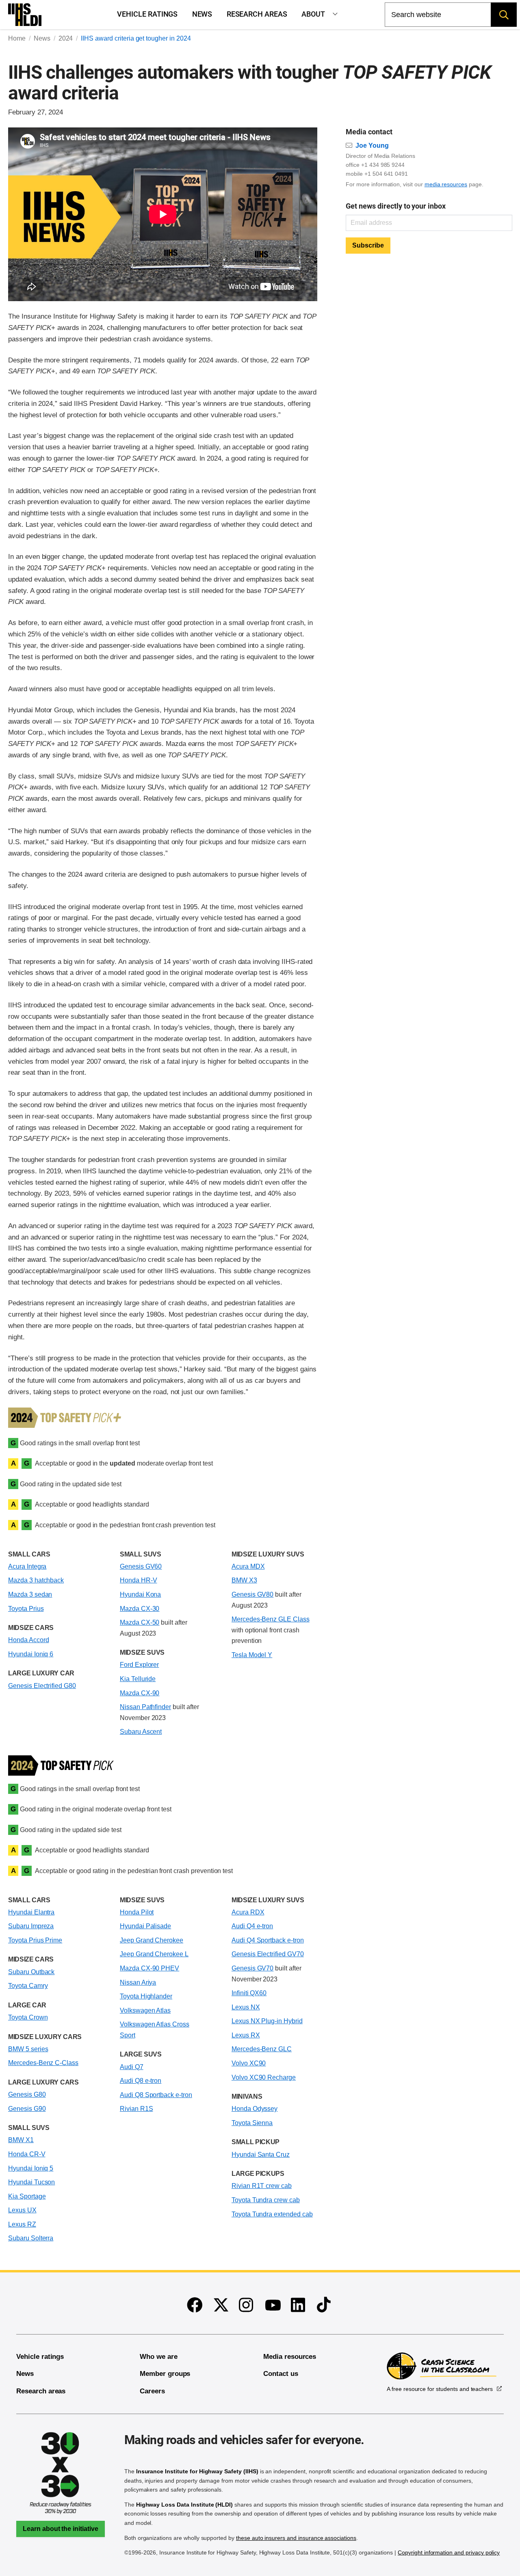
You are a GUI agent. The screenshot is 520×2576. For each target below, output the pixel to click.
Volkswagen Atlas (145, 2010)
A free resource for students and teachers (440, 2389)
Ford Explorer (139, 1665)
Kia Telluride (138, 1679)
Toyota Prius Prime (35, 1940)
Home (17, 38)
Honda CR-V (27, 2154)
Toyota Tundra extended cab (272, 2214)
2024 (66, 38)
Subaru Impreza (31, 1926)
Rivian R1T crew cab (262, 2186)
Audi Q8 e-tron (141, 2081)
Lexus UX (22, 2210)
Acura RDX (248, 1912)
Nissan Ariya (138, 1982)
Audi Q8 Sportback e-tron (156, 2095)
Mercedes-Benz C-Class (43, 2063)
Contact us (281, 2374)
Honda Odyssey (255, 2109)
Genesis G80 (27, 2094)
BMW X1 (21, 2140)
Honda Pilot (137, 1912)
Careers (152, 2391)
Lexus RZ (22, 2224)
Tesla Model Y (252, 1655)
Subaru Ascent (141, 1732)
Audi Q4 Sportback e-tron (268, 1940)
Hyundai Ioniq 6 (31, 1654)
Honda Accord (28, 1640)
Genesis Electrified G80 (42, 1686)
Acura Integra (27, 1566)
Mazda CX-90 (140, 1693)
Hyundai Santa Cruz (261, 2155)
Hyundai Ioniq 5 (31, 2168)
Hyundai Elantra (31, 1912)
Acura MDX (248, 1566)
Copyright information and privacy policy (449, 2552)
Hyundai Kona (140, 1594)
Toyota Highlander (146, 1996)
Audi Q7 (132, 2067)
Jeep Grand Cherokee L (154, 1954)
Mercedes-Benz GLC (262, 2049)
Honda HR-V (139, 1580)
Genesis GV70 (252, 1968)
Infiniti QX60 (249, 1993)
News (202, 14)
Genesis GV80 (252, 1594)
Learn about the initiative (61, 2529)
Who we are (159, 2357)
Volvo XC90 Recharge (264, 2077)
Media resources (290, 2357)
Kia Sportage (27, 2196)
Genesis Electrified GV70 (268, 1954)
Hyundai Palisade (145, 1926)
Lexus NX (246, 2007)
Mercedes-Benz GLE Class (271, 1619)
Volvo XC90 (249, 2063)
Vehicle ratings (147, 14)
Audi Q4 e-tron (252, 1926)
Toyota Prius (26, 1609)
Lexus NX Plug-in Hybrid (267, 2021)
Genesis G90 (27, 2109)
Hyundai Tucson (31, 2182)
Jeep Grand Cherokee (152, 1940)
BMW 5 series (28, 2049)
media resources (446, 184)
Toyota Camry (28, 1986)
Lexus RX (246, 2035)
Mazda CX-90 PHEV (149, 1968)
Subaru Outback (31, 1972)
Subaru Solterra (31, 2238)
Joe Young (372, 146)
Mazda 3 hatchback (36, 1580)
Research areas (257, 14)
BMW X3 (244, 1580)
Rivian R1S (136, 2109)
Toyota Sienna (252, 2123)
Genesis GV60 (141, 1566)
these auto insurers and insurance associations (296, 2538)
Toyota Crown (28, 2017)
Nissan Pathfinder (145, 1707)
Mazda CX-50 (140, 1622)
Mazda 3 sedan (30, 1594)
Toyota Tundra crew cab (266, 2200)
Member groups (165, 2374)
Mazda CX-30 (140, 1609)
